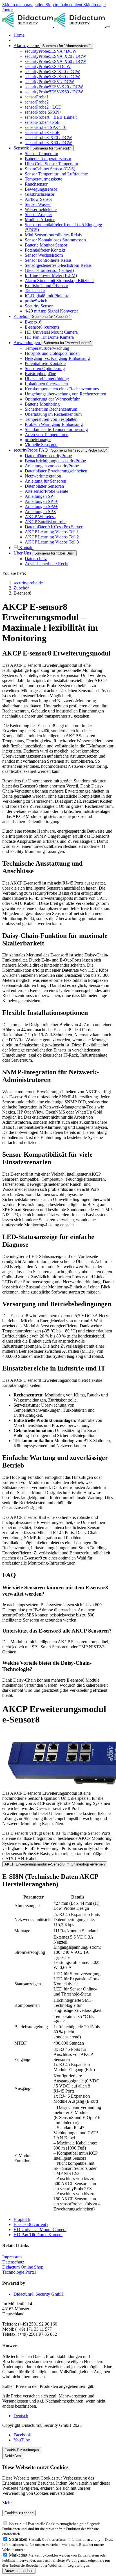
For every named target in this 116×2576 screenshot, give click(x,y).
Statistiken (19, 2539)
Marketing (19, 2555)
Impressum (12, 2257)
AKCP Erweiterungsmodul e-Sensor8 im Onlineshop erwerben (55, 1864)
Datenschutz (13, 2262)
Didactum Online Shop (23, 2267)
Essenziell (18, 2523)
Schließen (13, 2456)
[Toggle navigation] (108, 27)
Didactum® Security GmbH (39, 2294)
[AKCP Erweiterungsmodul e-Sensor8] (58, 1761)
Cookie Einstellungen (22, 2450)
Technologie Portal (19, 2272)
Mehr (7, 2503)
